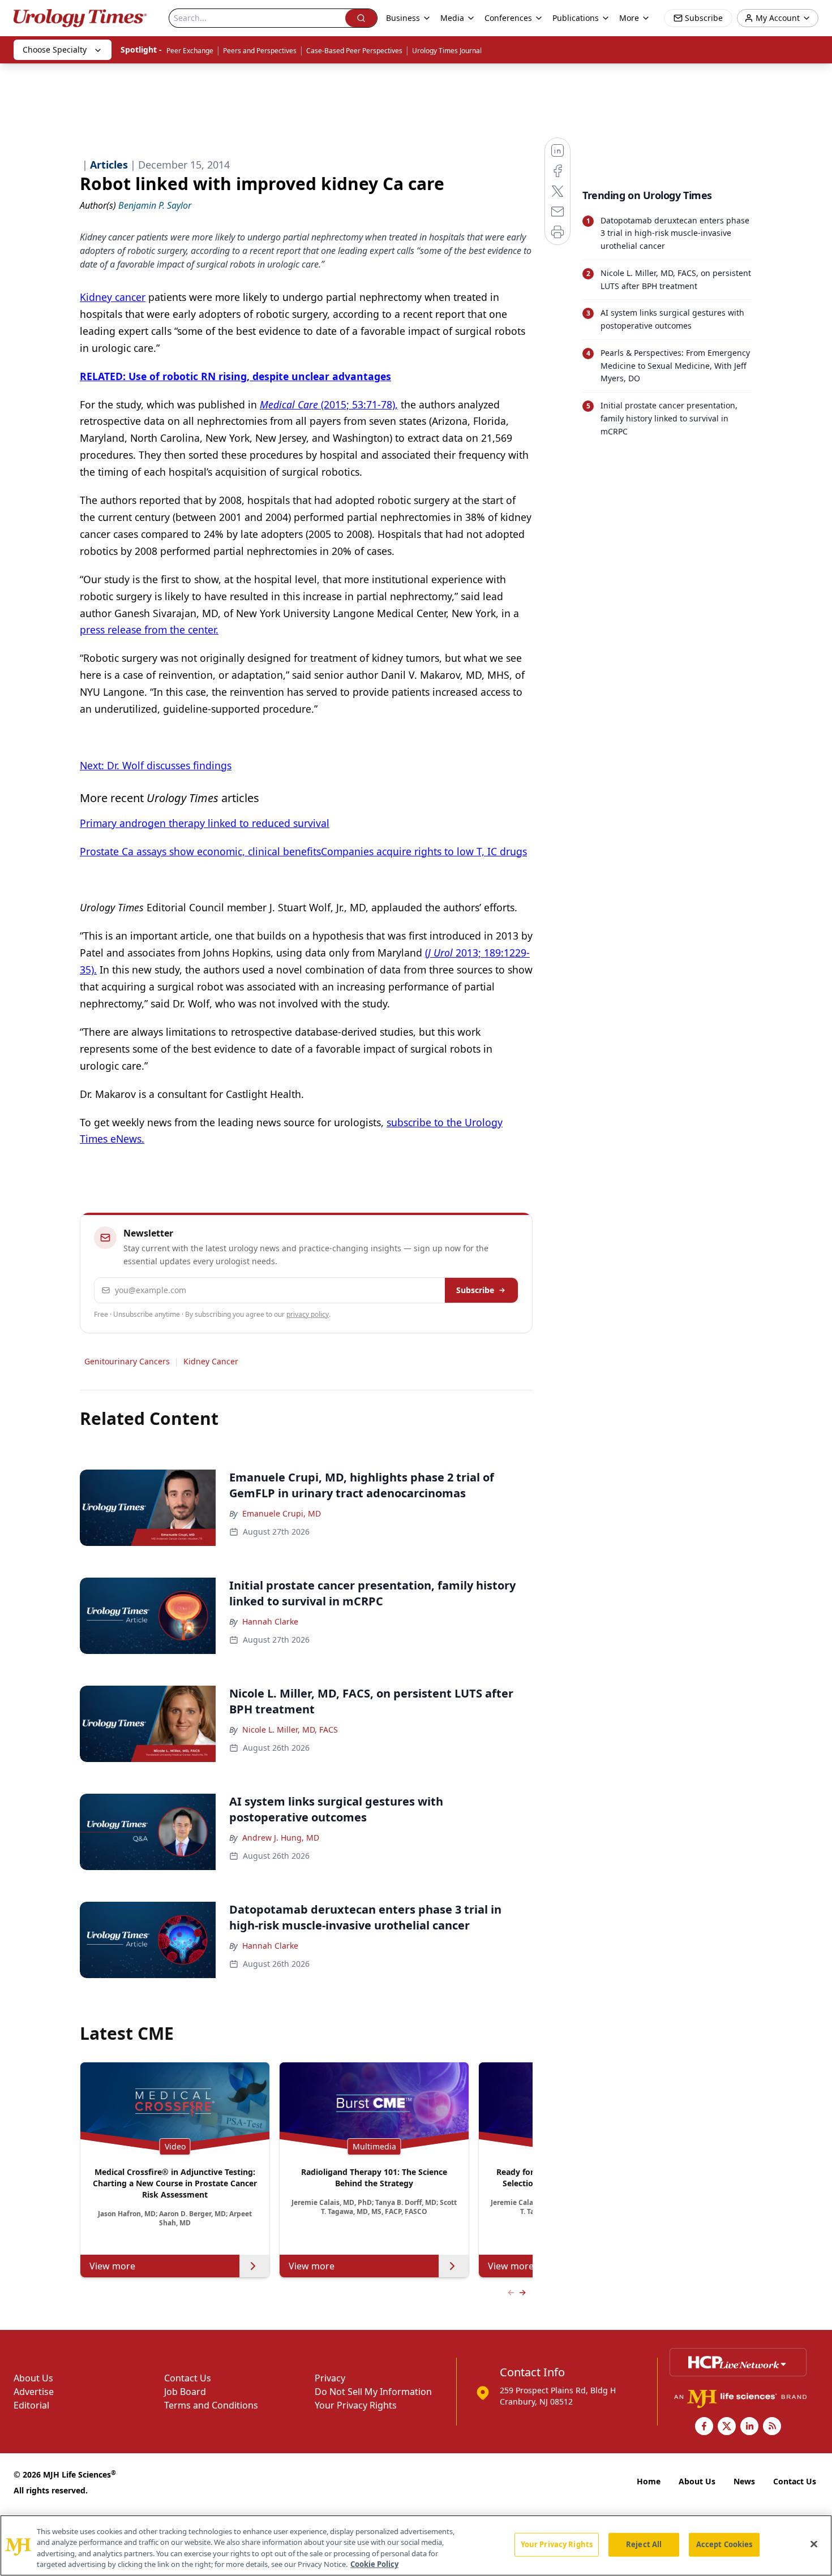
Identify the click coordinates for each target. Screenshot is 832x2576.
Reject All (644, 2544)
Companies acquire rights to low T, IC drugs (424, 851)
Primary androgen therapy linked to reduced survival (205, 823)
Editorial (31, 2405)
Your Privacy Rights (356, 2405)
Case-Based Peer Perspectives (354, 51)
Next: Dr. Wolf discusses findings (156, 765)
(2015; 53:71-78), (329, 404)
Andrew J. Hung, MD (281, 1838)
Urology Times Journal (447, 51)
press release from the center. (149, 630)
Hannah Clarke (270, 1621)
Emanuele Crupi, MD (282, 1513)
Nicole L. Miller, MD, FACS (290, 1729)
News (744, 2481)
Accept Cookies (724, 2544)
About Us (33, 2378)
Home (649, 2481)
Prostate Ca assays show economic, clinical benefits (200, 851)
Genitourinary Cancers (127, 1361)
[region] (416, 2545)
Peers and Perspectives (260, 51)
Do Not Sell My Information (373, 2392)
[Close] (814, 2544)
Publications (576, 18)
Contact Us (188, 2378)
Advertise (34, 2392)
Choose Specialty (55, 49)
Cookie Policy (374, 2564)
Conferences (508, 18)
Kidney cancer (113, 297)
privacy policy (308, 1314)
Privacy (330, 2378)
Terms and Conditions (211, 2405)
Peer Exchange (190, 51)
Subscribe (475, 1290)
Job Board (185, 2392)
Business (403, 18)
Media (452, 18)
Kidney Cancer (211, 1361)
